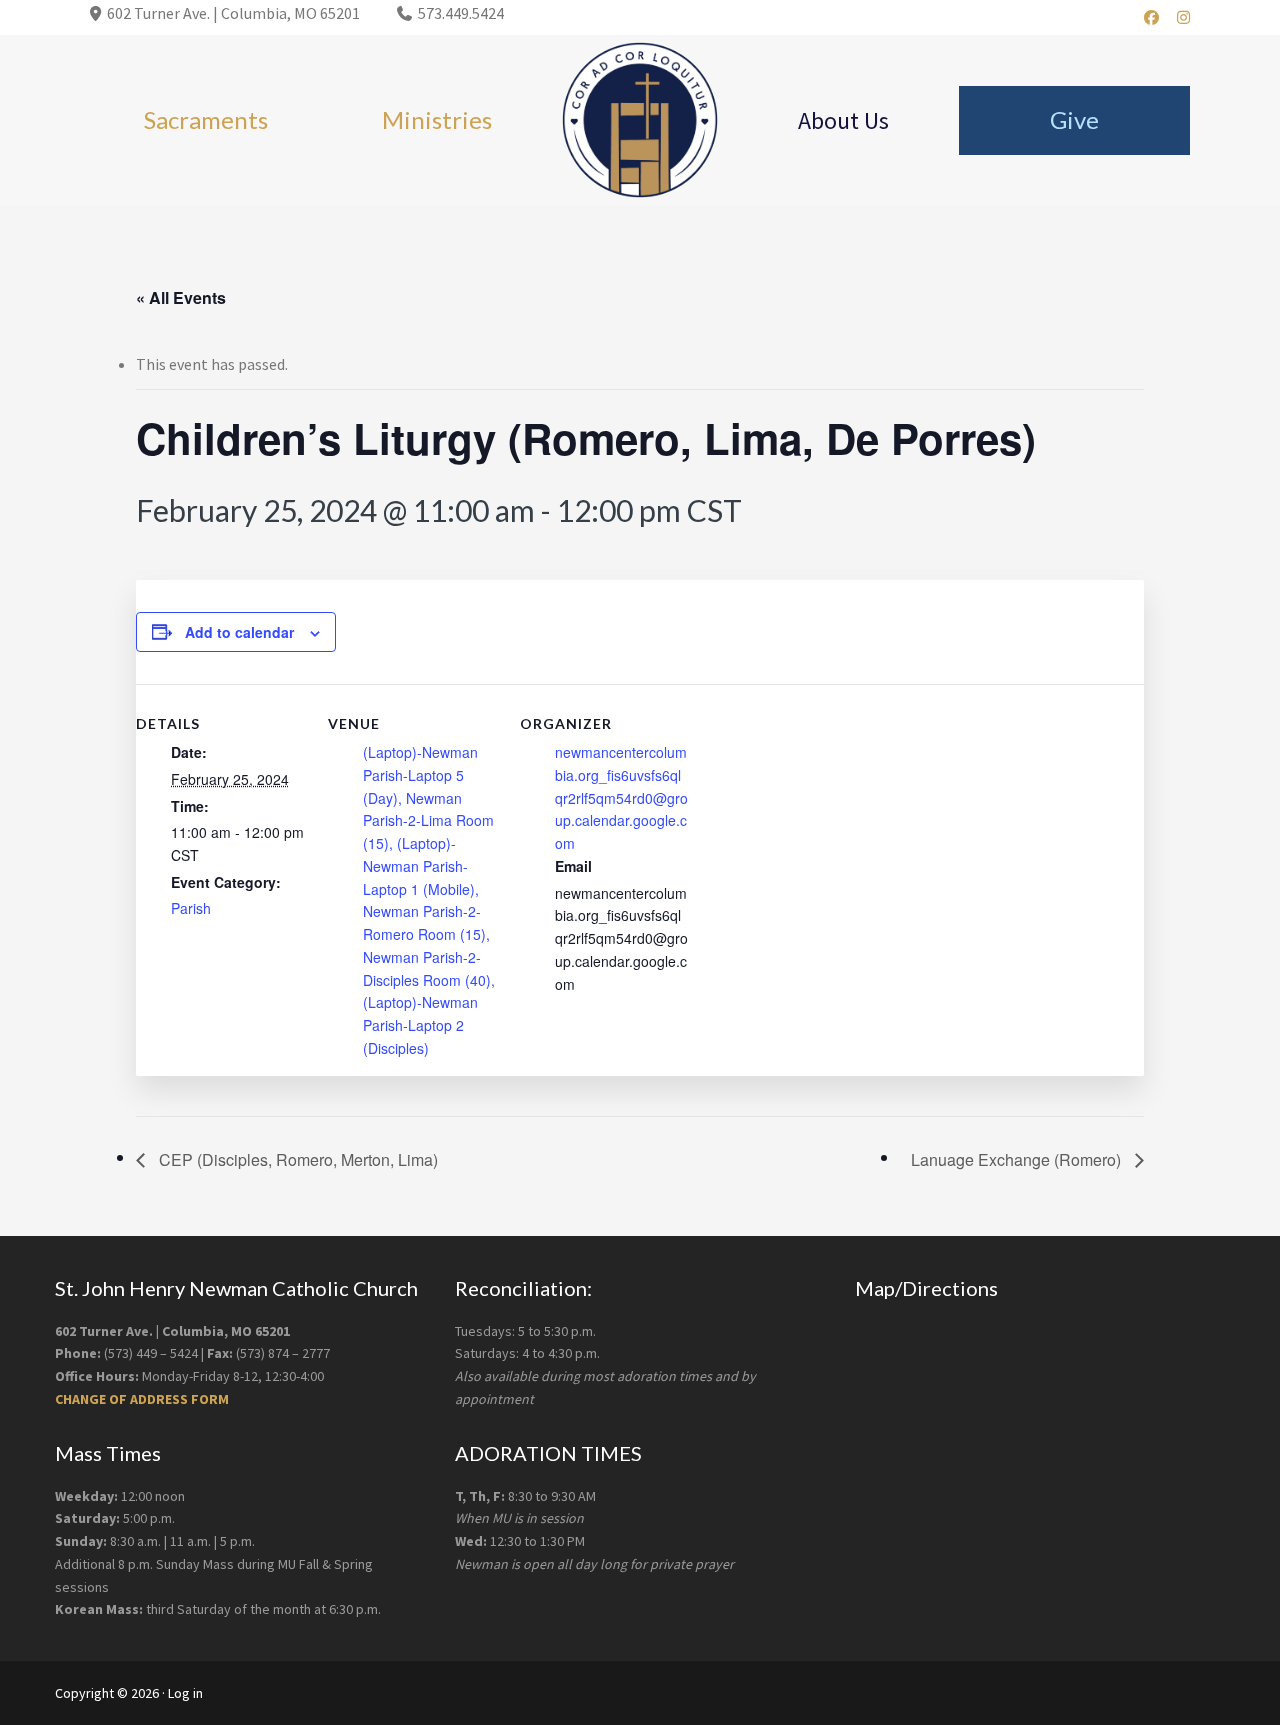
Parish (191, 908)
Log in (185, 1693)
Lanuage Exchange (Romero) (1018, 1159)
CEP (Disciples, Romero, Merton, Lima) (296, 1159)
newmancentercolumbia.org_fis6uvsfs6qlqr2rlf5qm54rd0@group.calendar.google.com (621, 797)
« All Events (181, 297)
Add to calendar (239, 632)
